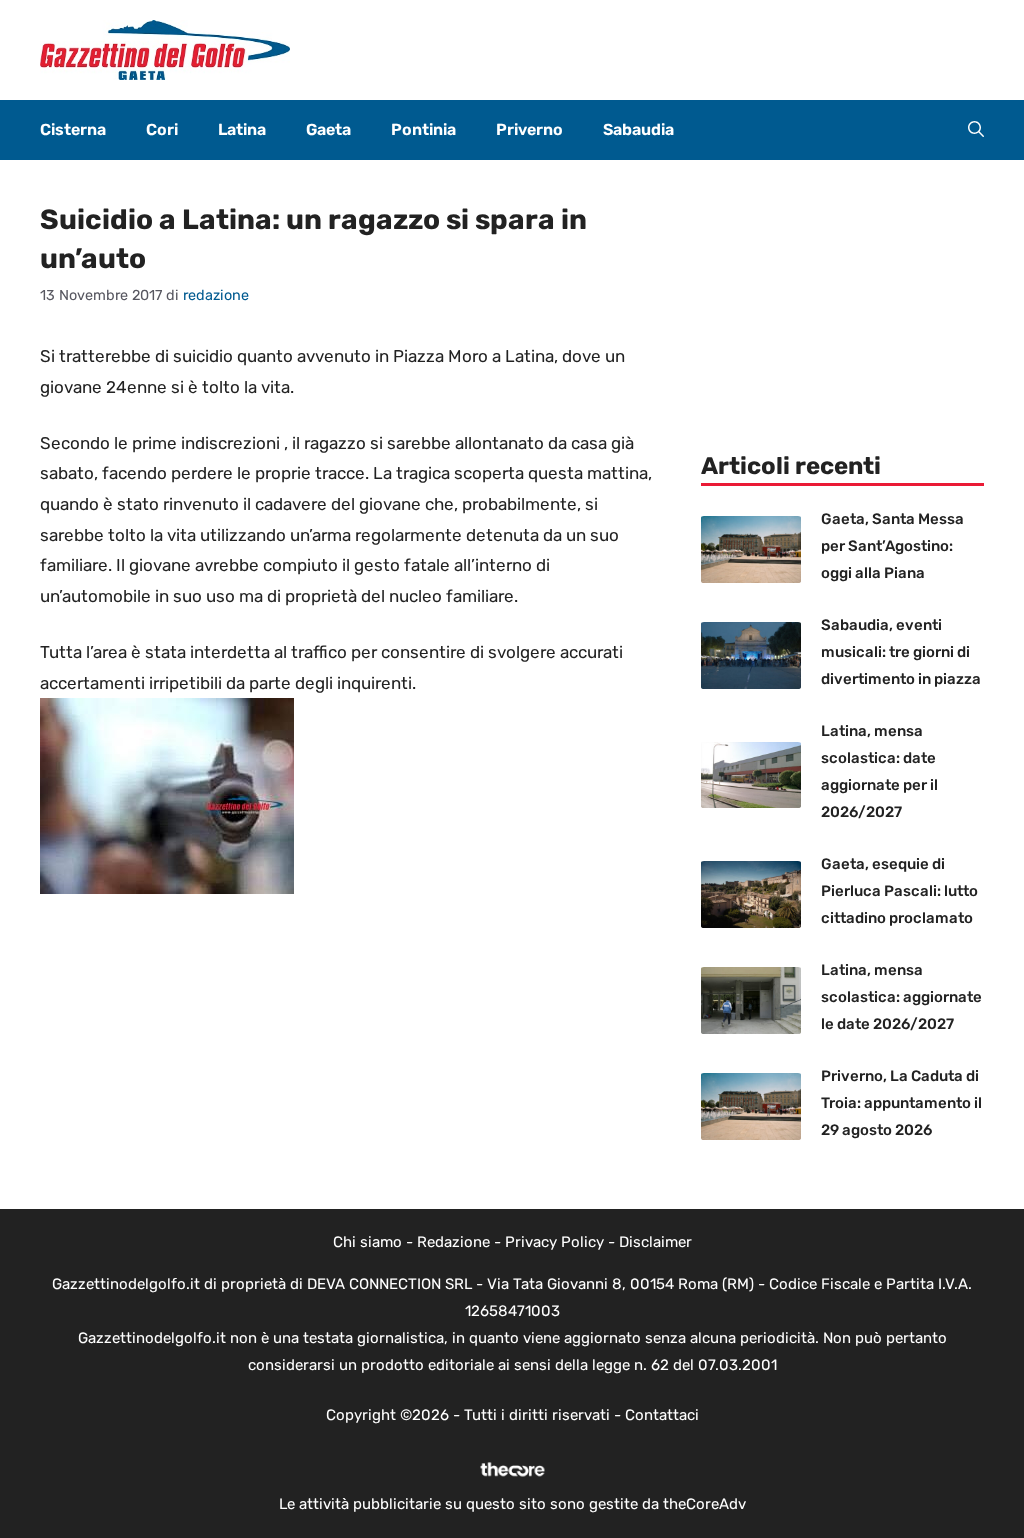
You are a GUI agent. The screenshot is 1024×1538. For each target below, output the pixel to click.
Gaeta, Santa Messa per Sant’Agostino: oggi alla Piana (892, 546)
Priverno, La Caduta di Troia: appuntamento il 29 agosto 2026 (901, 1103)
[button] (976, 130)
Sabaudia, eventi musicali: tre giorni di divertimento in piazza (901, 652)
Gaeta (328, 129)
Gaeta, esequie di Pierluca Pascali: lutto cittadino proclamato (899, 891)
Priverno (529, 129)
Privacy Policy (554, 1242)
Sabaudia (638, 129)
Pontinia (423, 129)
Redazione (453, 1242)
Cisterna (73, 129)
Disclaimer (655, 1242)
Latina (242, 129)
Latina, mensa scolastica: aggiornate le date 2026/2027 (901, 997)
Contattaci (662, 1415)
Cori (162, 129)
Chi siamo (367, 1242)
